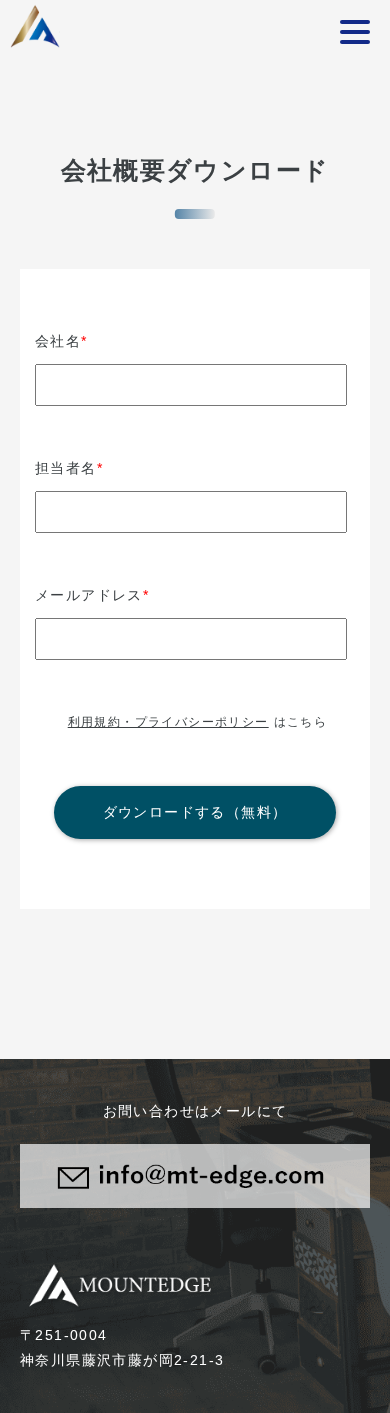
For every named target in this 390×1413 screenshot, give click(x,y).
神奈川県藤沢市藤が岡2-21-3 (122, 1360)
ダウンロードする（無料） (195, 812)
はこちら (198, 722)
